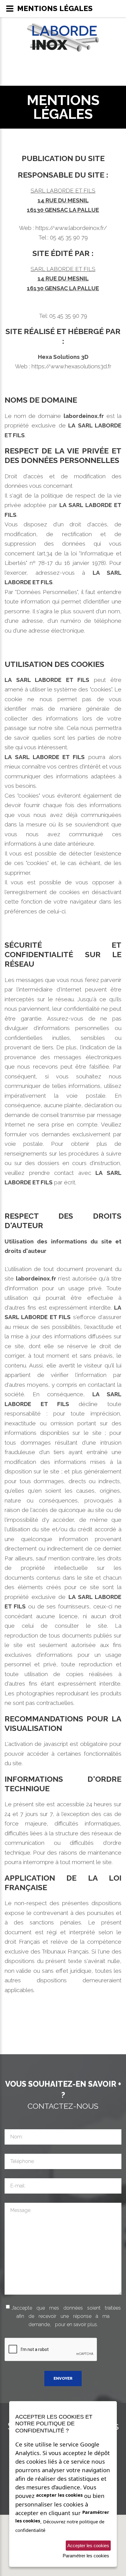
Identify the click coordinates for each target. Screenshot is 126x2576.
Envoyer (63, 2378)
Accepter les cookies (88, 2546)
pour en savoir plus (76, 2324)
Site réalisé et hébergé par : (63, 336)
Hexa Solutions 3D (63, 357)
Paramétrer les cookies (86, 2556)
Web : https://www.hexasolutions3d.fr (63, 366)
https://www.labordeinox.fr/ (71, 228)
